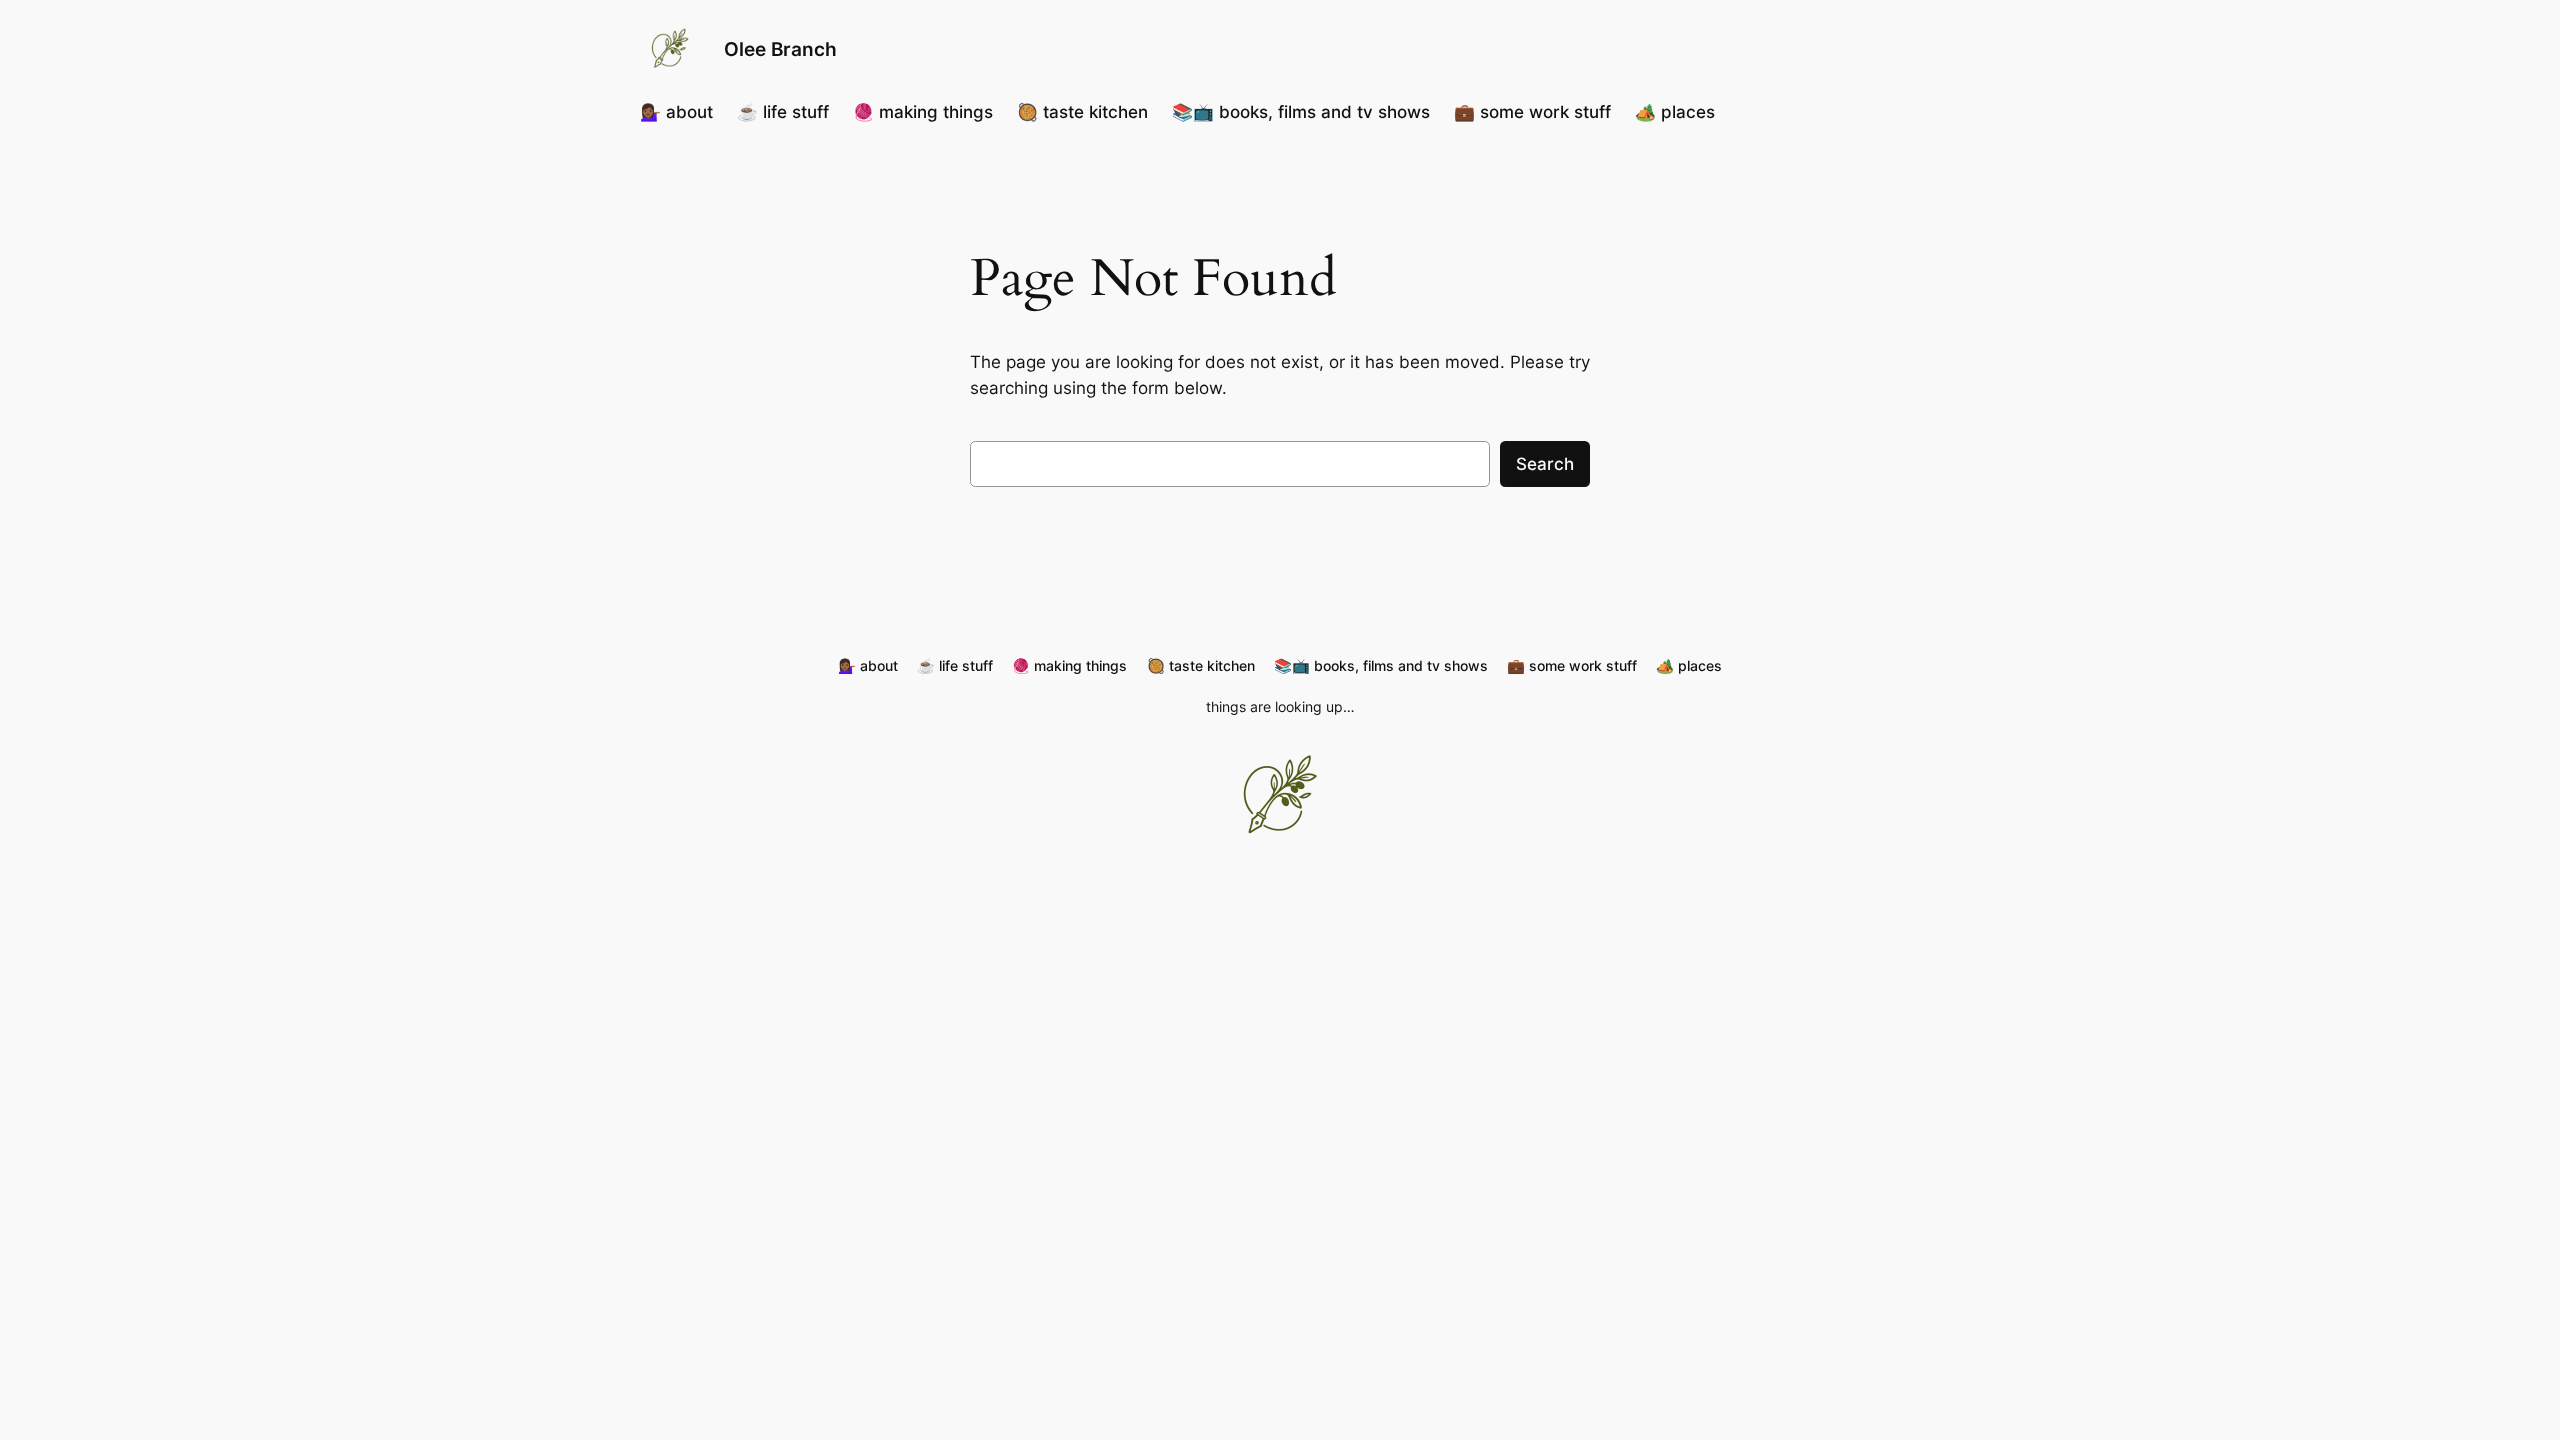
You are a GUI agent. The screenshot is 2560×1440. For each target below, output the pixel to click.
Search (1545, 464)
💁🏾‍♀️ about (676, 112)
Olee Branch (780, 49)
